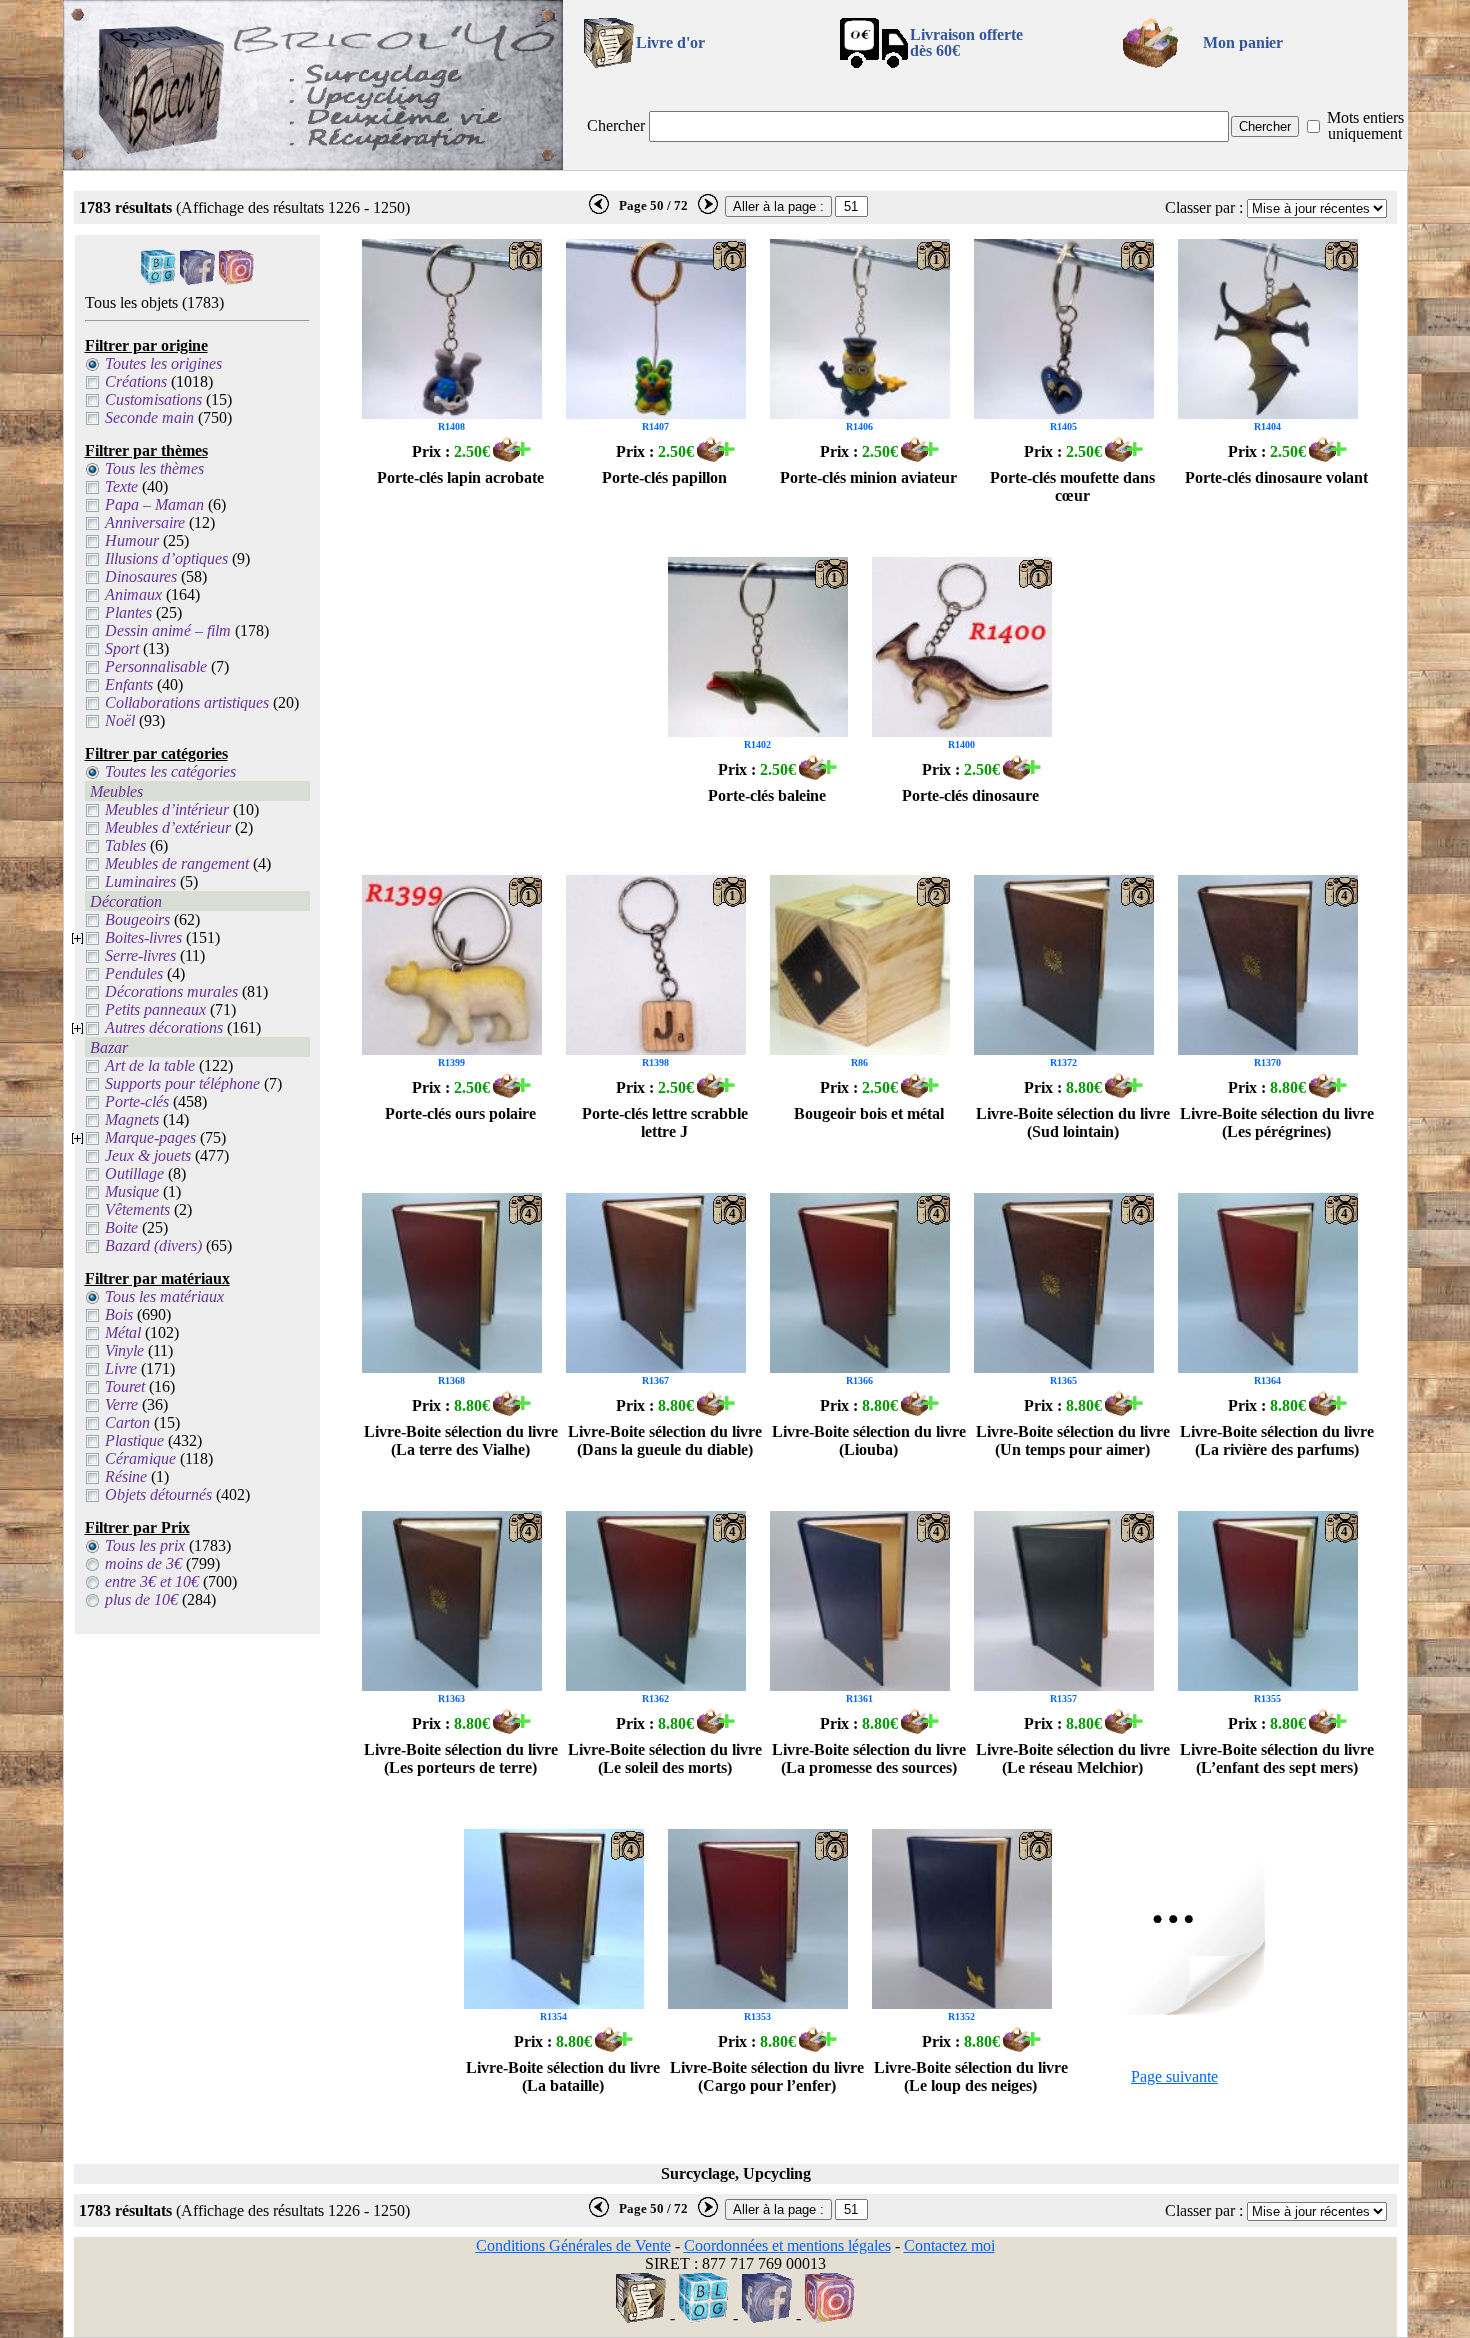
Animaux (133, 594)
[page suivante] (708, 210)
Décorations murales (171, 991)
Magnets (132, 1119)
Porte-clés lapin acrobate (460, 477)
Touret (125, 1386)
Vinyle (124, 1350)
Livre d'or (670, 42)
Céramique (140, 1458)
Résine (126, 1476)
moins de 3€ (143, 1563)
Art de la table (150, 1065)
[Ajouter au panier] (512, 456)
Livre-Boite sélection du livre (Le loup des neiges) (971, 2076)
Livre (121, 1368)
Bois (119, 1314)
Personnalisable (156, 666)
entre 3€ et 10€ (152, 1581)
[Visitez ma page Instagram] (236, 279)
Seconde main (149, 417)
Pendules (134, 973)
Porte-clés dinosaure (970, 795)
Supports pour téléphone (182, 1083)
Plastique (134, 1440)
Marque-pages (150, 1137)
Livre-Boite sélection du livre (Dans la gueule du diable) (665, 1440)
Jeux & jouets (148, 1155)
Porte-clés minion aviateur (868, 477)
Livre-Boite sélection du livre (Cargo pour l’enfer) (767, 2076)
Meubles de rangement (177, 863)
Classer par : (1204, 207)
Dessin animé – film (168, 630)
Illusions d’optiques (166, 558)
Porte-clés (137, 1101)
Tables (125, 845)
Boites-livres (143, 937)
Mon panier (1243, 42)
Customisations (153, 399)
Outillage (134, 1173)
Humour (132, 540)
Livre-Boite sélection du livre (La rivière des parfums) (1277, 1440)
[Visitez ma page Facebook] (197, 279)
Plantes (128, 612)
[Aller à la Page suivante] (1175, 2009)
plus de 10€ (141, 1599)
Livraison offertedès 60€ (966, 42)
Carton (127, 1422)
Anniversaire (145, 522)
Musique (132, 1191)
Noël (120, 720)
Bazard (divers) (153, 1245)
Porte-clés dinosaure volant (1276, 477)
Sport (122, 648)
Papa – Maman (154, 504)
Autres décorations (164, 1027)
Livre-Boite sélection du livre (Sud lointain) (1073, 1122)
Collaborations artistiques (187, 702)
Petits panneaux (155, 1009)
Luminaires (140, 881)
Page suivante (1174, 2076)
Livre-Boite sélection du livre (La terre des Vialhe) (461, 1440)
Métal (123, 1332)
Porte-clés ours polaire (460, 1113)
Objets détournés (158, 1494)
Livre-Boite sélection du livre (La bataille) (563, 2076)
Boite (121, 1227)
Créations (136, 381)
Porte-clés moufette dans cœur (1072, 486)
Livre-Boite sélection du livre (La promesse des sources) (869, 1758)
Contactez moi (949, 2245)
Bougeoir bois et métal (869, 1113)
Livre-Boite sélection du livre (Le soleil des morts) (665, 1758)
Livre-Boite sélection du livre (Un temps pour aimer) (1073, 1440)
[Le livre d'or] (641, 2317)
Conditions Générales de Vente (573, 2245)
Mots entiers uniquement (1365, 125)
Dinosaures (141, 576)
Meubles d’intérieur (167, 809)
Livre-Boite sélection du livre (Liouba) (869, 1440)
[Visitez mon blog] (158, 279)
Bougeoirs (137, 919)
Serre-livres (140, 955)
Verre (121, 1404)
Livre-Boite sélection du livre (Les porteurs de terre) (461, 1758)
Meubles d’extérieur (168, 827)
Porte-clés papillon (664, 477)
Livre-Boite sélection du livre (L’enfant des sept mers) (1277, 1758)
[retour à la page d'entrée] (313, 164)
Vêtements (137, 1209)
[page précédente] (599, 210)
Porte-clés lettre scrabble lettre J (665, 1122)
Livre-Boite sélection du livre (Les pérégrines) (1277, 1122)
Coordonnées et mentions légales (787, 2245)
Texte (121, 486)
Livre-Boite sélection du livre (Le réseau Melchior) (1073, 1758)
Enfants (129, 684)
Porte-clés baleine (767, 795)
